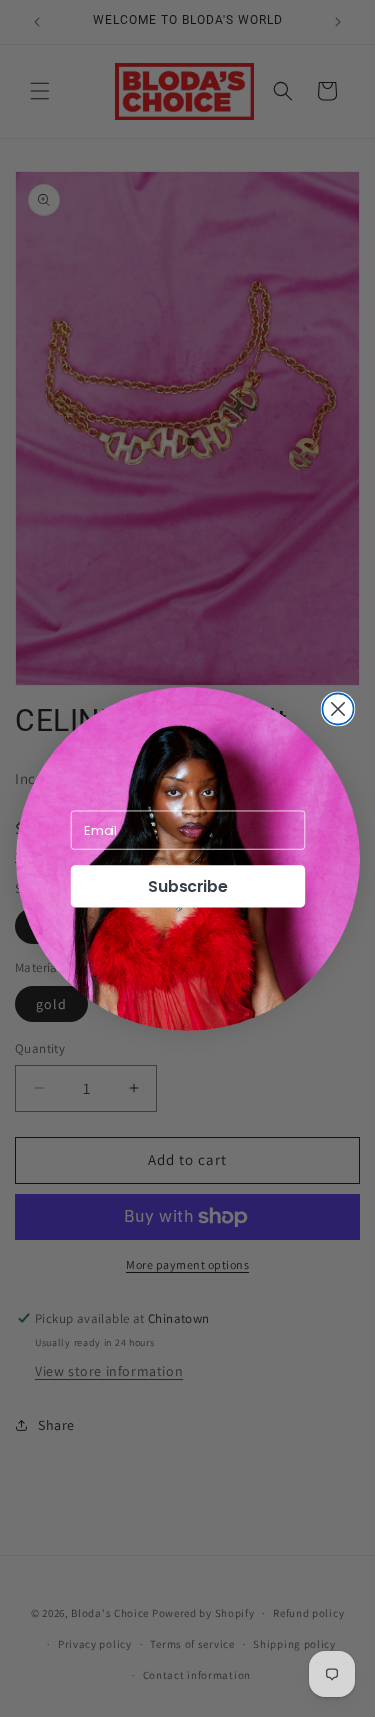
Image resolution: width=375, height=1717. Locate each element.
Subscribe (188, 886)
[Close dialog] (337, 708)
